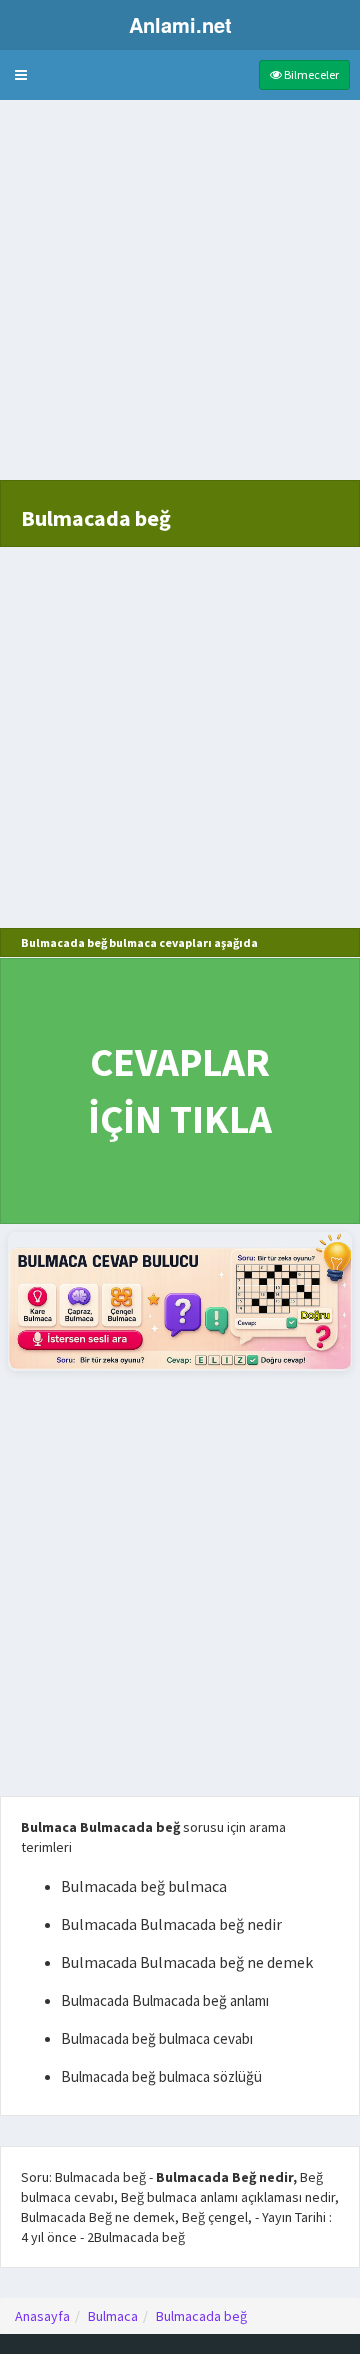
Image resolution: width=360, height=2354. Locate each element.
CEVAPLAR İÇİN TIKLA (180, 1090)
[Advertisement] (180, 300)
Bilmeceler (310, 74)
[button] (21, 75)
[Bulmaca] (180, 1301)
